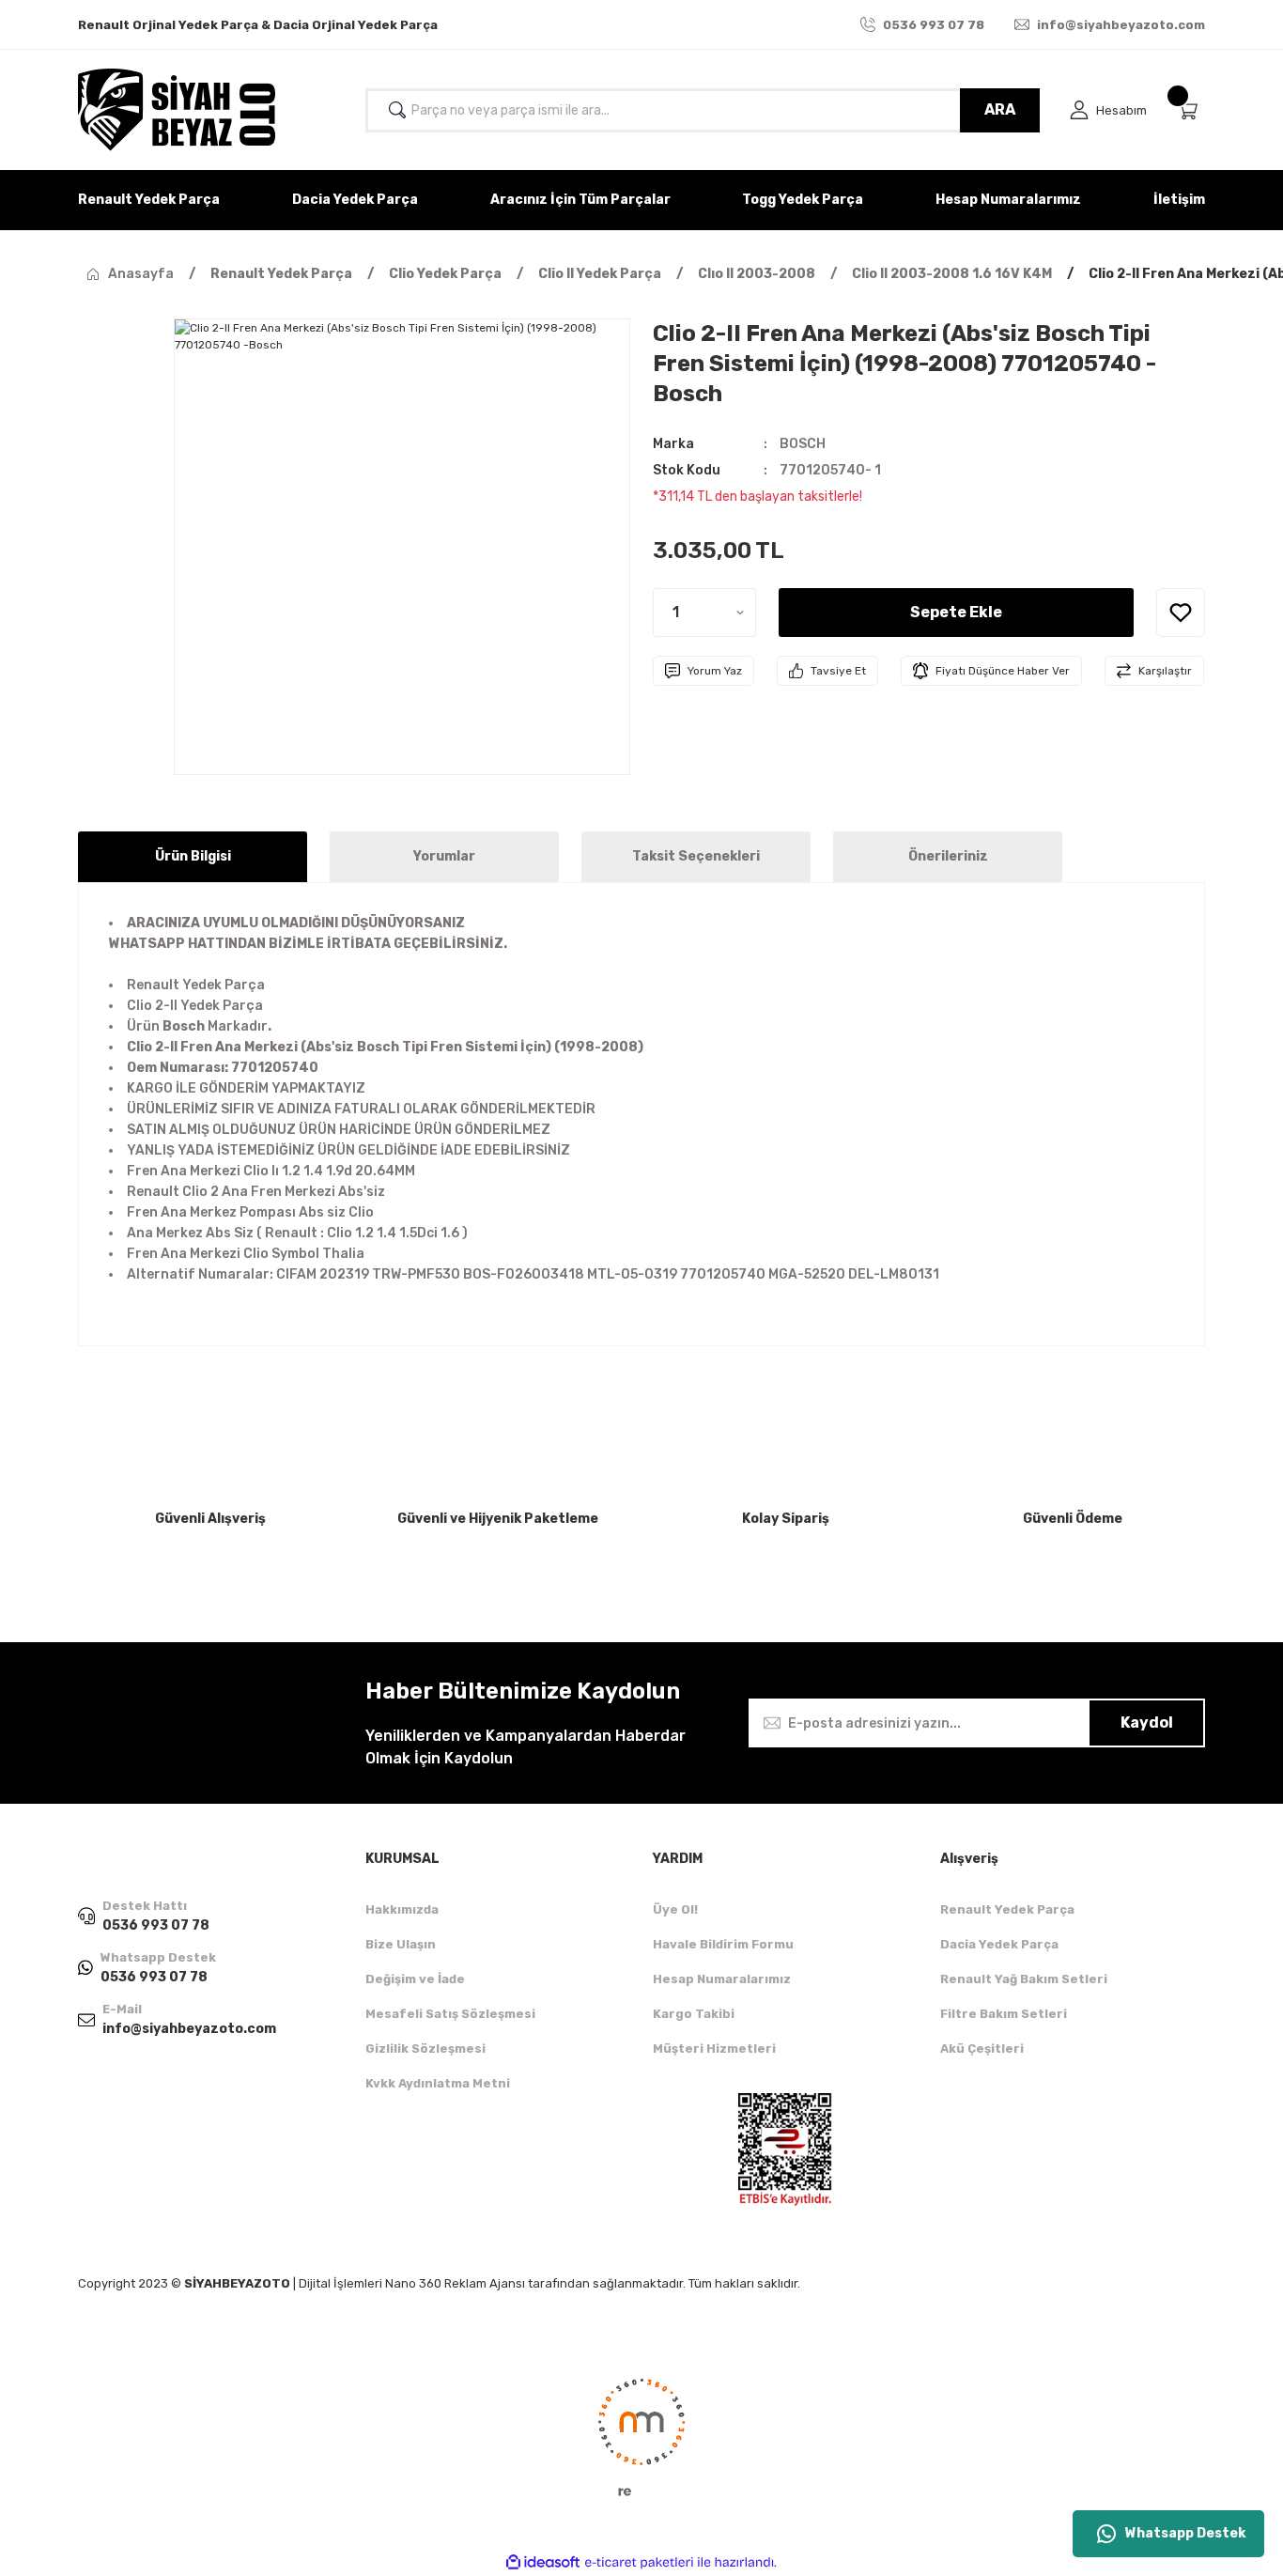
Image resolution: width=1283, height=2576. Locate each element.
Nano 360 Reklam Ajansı (455, 2283)
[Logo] (177, 110)
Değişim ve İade (415, 1979)
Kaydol (1147, 1723)
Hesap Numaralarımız (722, 1979)
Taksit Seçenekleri (696, 856)
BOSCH (803, 444)
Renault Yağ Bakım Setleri (1024, 1979)
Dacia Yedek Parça (999, 1944)
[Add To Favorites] (1181, 613)
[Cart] (1191, 110)
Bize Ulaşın (401, 1944)
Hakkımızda (402, 1909)
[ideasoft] (543, 2562)
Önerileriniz (948, 856)
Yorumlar (444, 856)
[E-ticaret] (639, 2563)
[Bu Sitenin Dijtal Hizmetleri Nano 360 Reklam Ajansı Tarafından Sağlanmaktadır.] (641, 2436)
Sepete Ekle (956, 612)
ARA (1000, 109)
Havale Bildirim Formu (723, 1944)
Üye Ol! (675, 1909)
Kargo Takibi (694, 2014)
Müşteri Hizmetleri (714, 2048)
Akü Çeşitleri (982, 2048)
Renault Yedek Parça (1007, 1909)
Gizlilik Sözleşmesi (425, 2048)
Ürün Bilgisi (193, 856)
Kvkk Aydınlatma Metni (438, 2083)
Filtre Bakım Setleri (1004, 2014)
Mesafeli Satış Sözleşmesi (450, 2014)
